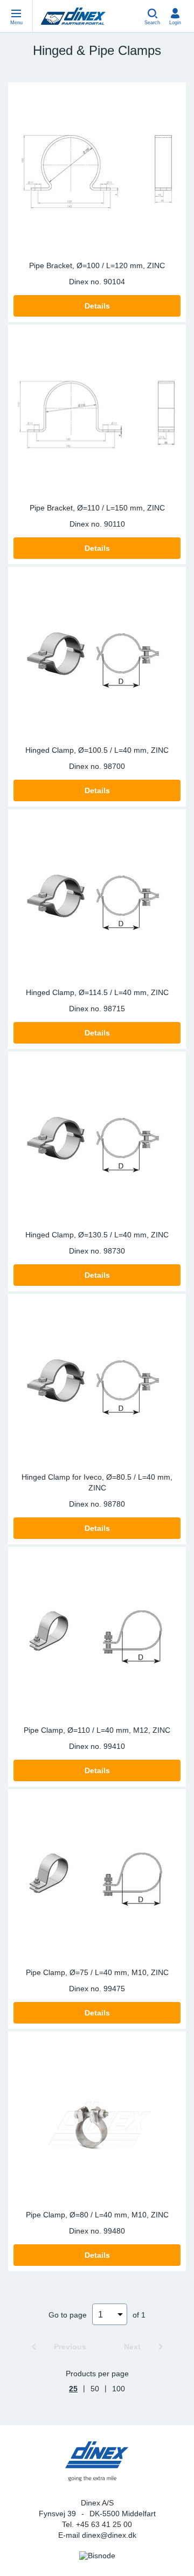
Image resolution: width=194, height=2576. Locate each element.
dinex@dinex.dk (109, 2535)
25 (73, 2389)
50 (95, 2389)
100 (119, 2389)
